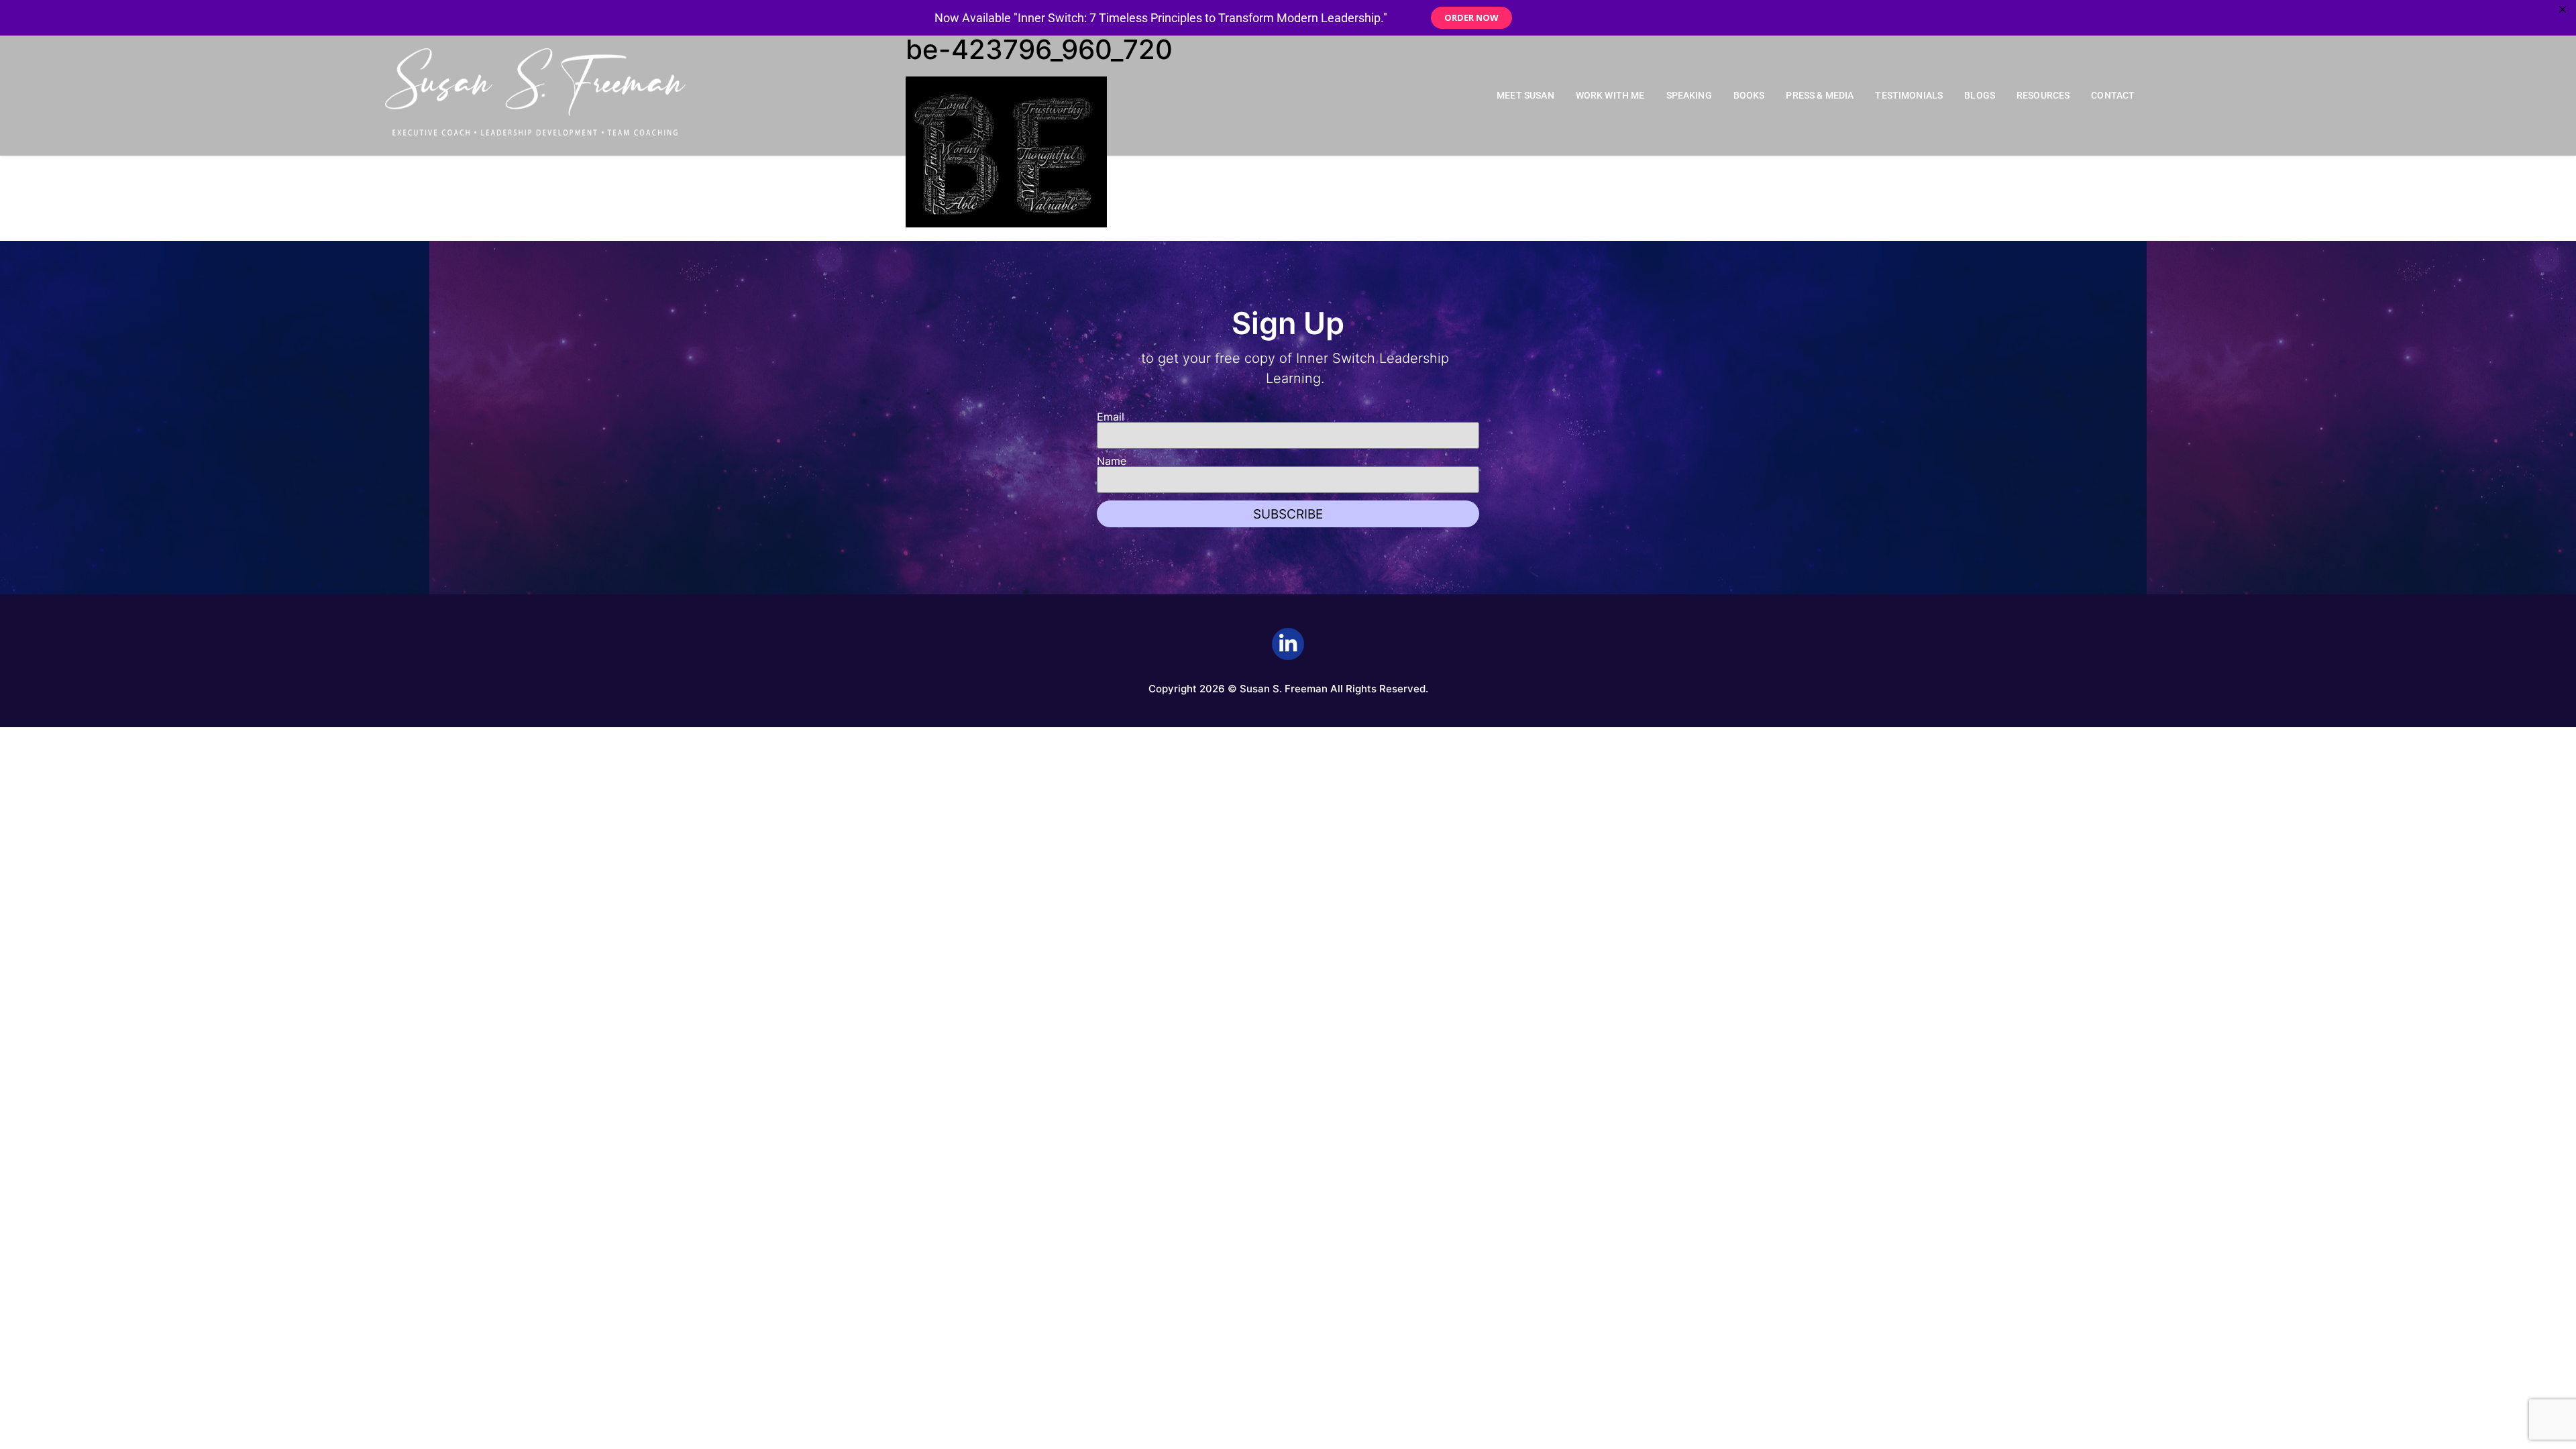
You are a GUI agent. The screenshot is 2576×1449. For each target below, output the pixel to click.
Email (1111, 417)
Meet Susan (1525, 96)
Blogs (1980, 96)
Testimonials (1909, 96)
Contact (2113, 96)
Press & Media (1820, 96)
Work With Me (1610, 96)
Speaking (1689, 96)
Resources (2043, 96)
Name (1112, 461)
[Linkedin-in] (1288, 644)
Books (1749, 96)
